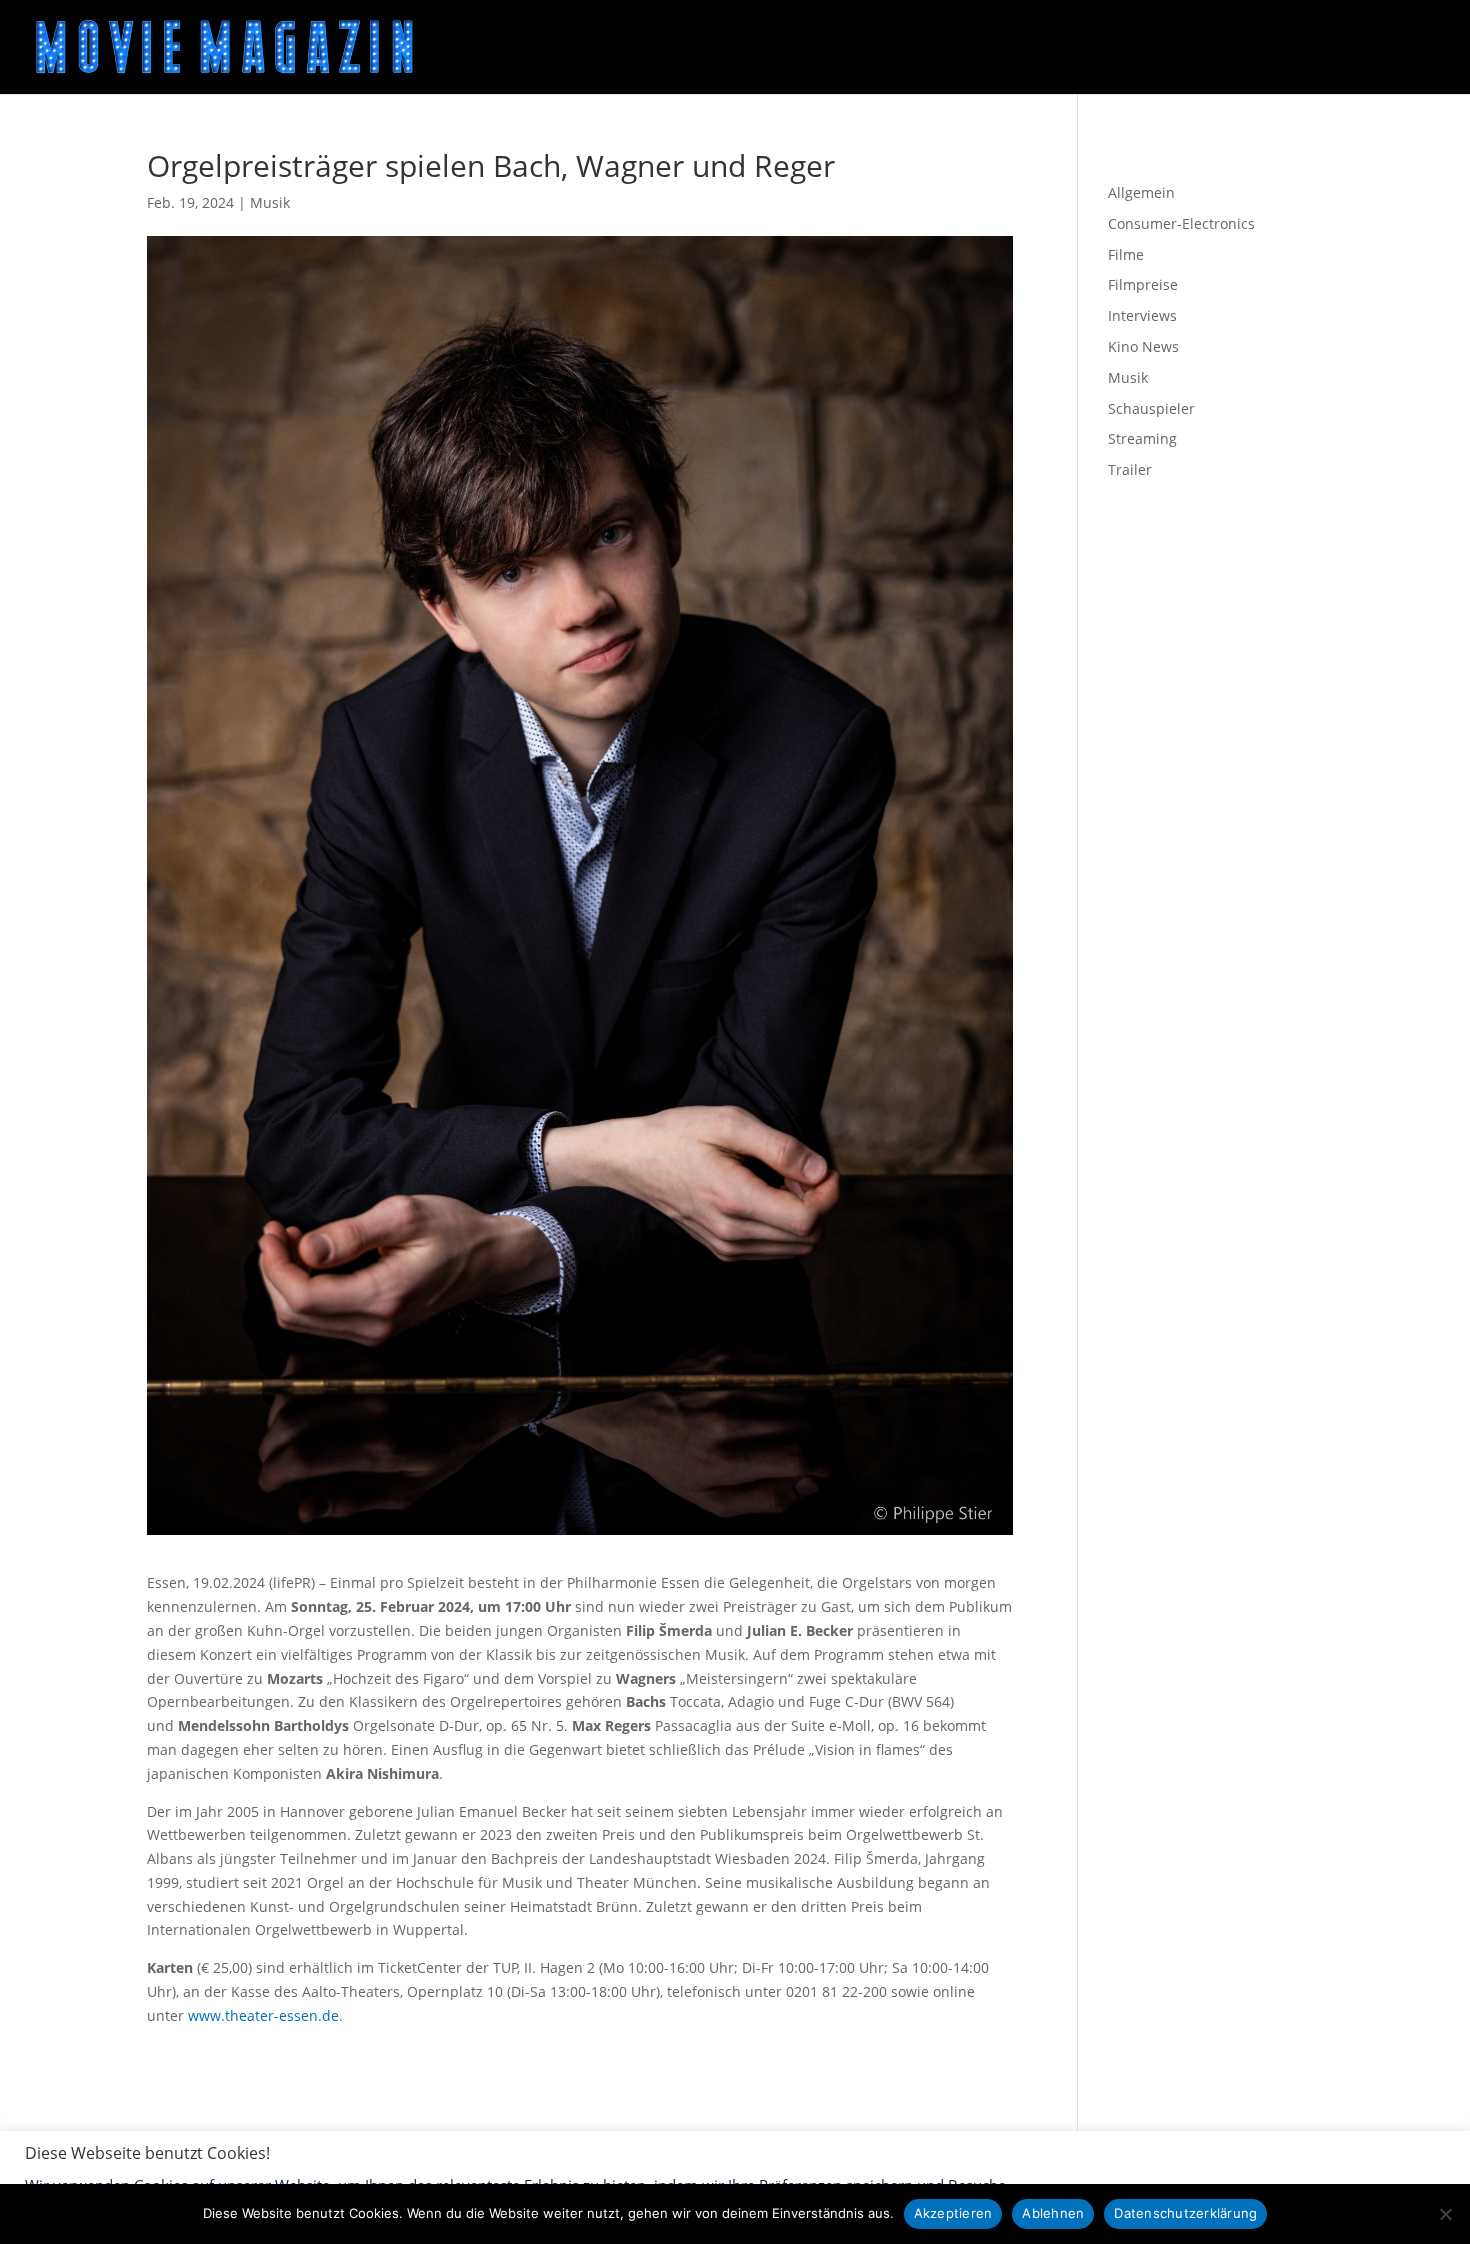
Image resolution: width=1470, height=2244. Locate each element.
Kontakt (454, 2162)
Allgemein (1141, 192)
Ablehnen (1053, 2213)
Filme (1126, 254)
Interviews (1142, 315)
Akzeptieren (953, 2213)
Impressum (185, 2162)
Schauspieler (1151, 408)
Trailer (1130, 469)
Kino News (1143, 346)
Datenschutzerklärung (325, 2162)
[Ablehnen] (1445, 2214)
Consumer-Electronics (1181, 223)
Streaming (1142, 438)
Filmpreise (1143, 284)
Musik (270, 202)
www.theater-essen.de (263, 2015)
